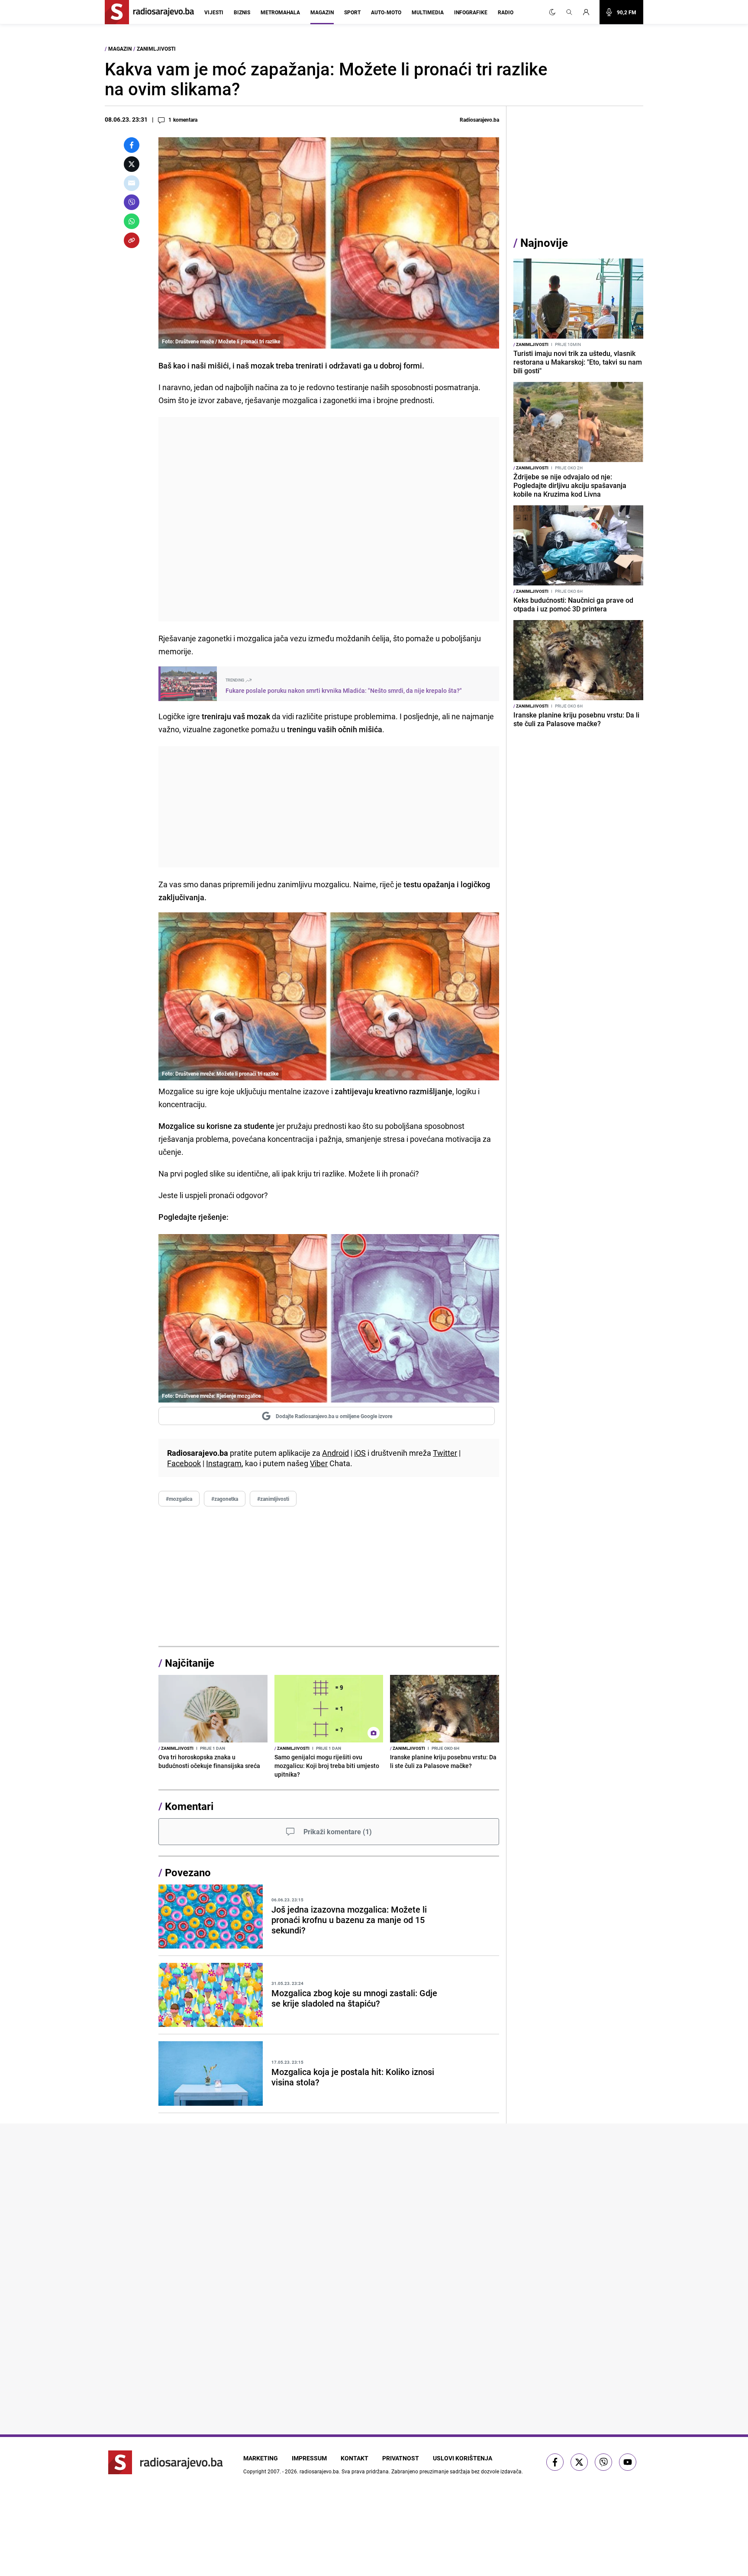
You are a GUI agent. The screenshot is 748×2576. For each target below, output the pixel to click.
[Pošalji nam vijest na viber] (603, 2462)
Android (335, 1453)
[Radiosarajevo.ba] (166, 2462)
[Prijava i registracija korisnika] (589, 12)
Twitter (445, 1453)
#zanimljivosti (273, 1499)
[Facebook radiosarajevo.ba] (555, 2462)
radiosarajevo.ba (319, 2471)
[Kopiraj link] (132, 240)
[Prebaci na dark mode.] (552, 12)
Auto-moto (386, 12)
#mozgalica (179, 1499)
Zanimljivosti (156, 48)
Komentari (189, 1806)
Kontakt (355, 2458)
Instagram (224, 1463)
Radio (506, 12)
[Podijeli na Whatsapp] (132, 221)
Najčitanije (190, 1663)
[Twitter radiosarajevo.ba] (579, 2462)
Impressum (309, 2458)
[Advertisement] (329, 519)
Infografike (471, 12)
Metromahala (280, 12)
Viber (319, 1463)
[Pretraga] (569, 12)
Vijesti (214, 12)
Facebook (184, 1463)
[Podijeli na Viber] (132, 202)
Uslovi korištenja (463, 2458)
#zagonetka (225, 1499)
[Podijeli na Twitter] (132, 164)
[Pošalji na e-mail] (132, 183)
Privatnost (401, 2458)
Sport (352, 12)
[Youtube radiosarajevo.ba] (628, 2462)
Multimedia (428, 12)
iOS (360, 1453)
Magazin (322, 12)
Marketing (261, 2458)
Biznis (242, 12)
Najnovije (544, 243)
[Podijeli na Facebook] (132, 145)
